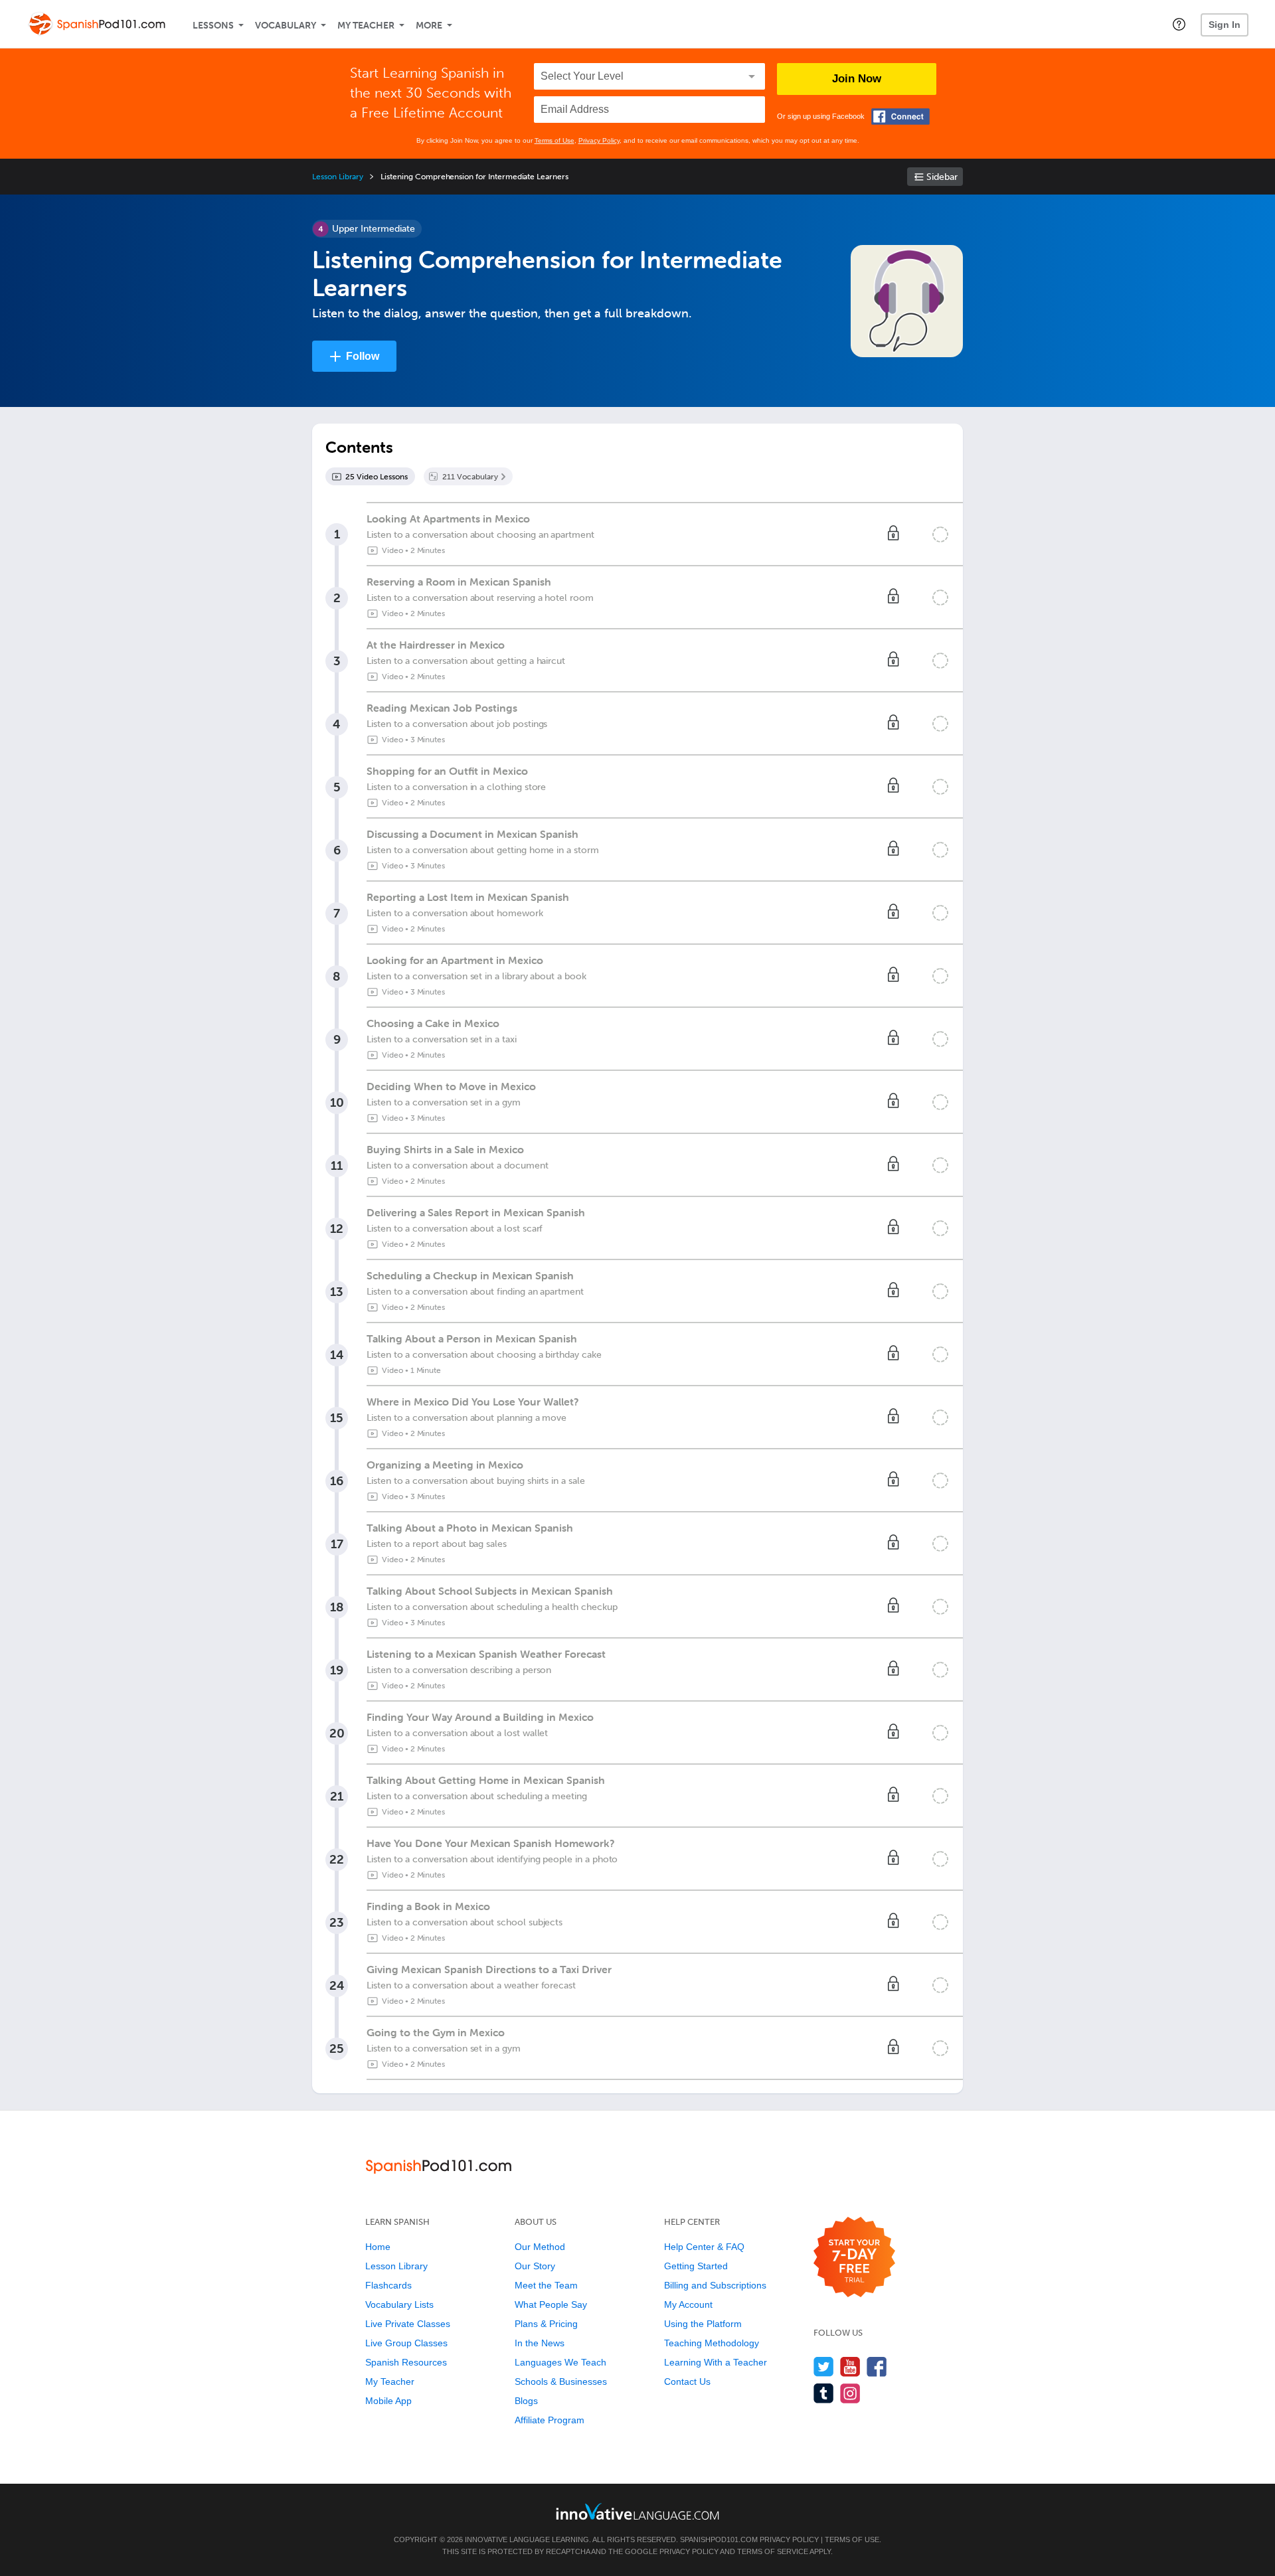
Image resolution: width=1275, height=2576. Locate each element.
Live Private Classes (408, 2324)
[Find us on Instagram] (850, 2393)
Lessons (213, 26)
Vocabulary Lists (399, 2304)
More (429, 26)
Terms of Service (773, 2551)
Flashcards (388, 2285)
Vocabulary (286, 26)
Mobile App (388, 2401)
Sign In (1225, 25)
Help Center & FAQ (704, 2247)
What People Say (551, 2304)
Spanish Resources (406, 2362)
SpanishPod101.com (719, 2539)
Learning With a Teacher (716, 2362)
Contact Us (687, 2381)
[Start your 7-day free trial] (854, 2258)
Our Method (540, 2247)
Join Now (857, 79)
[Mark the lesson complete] (940, 534)
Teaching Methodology (712, 2343)
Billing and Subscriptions (715, 2285)
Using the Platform (703, 2324)
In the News (540, 2343)
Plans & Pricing (546, 2324)
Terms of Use (554, 140)
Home (378, 2247)
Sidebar (942, 177)
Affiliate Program (550, 2420)
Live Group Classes (406, 2343)
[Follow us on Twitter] (824, 2367)
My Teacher (366, 26)
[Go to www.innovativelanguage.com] (637, 2511)
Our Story (535, 2266)
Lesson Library (338, 177)
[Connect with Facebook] (900, 117)
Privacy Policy (599, 140)
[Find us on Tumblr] (824, 2393)
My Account (688, 2304)
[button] (1179, 24)
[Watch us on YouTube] (850, 2367)
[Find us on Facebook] (877, 2367)
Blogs (526, 2401)
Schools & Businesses (561, 2381)
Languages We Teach (560, 2362)
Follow (363, 356)
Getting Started (696, 2266)
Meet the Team (546, 2285)
